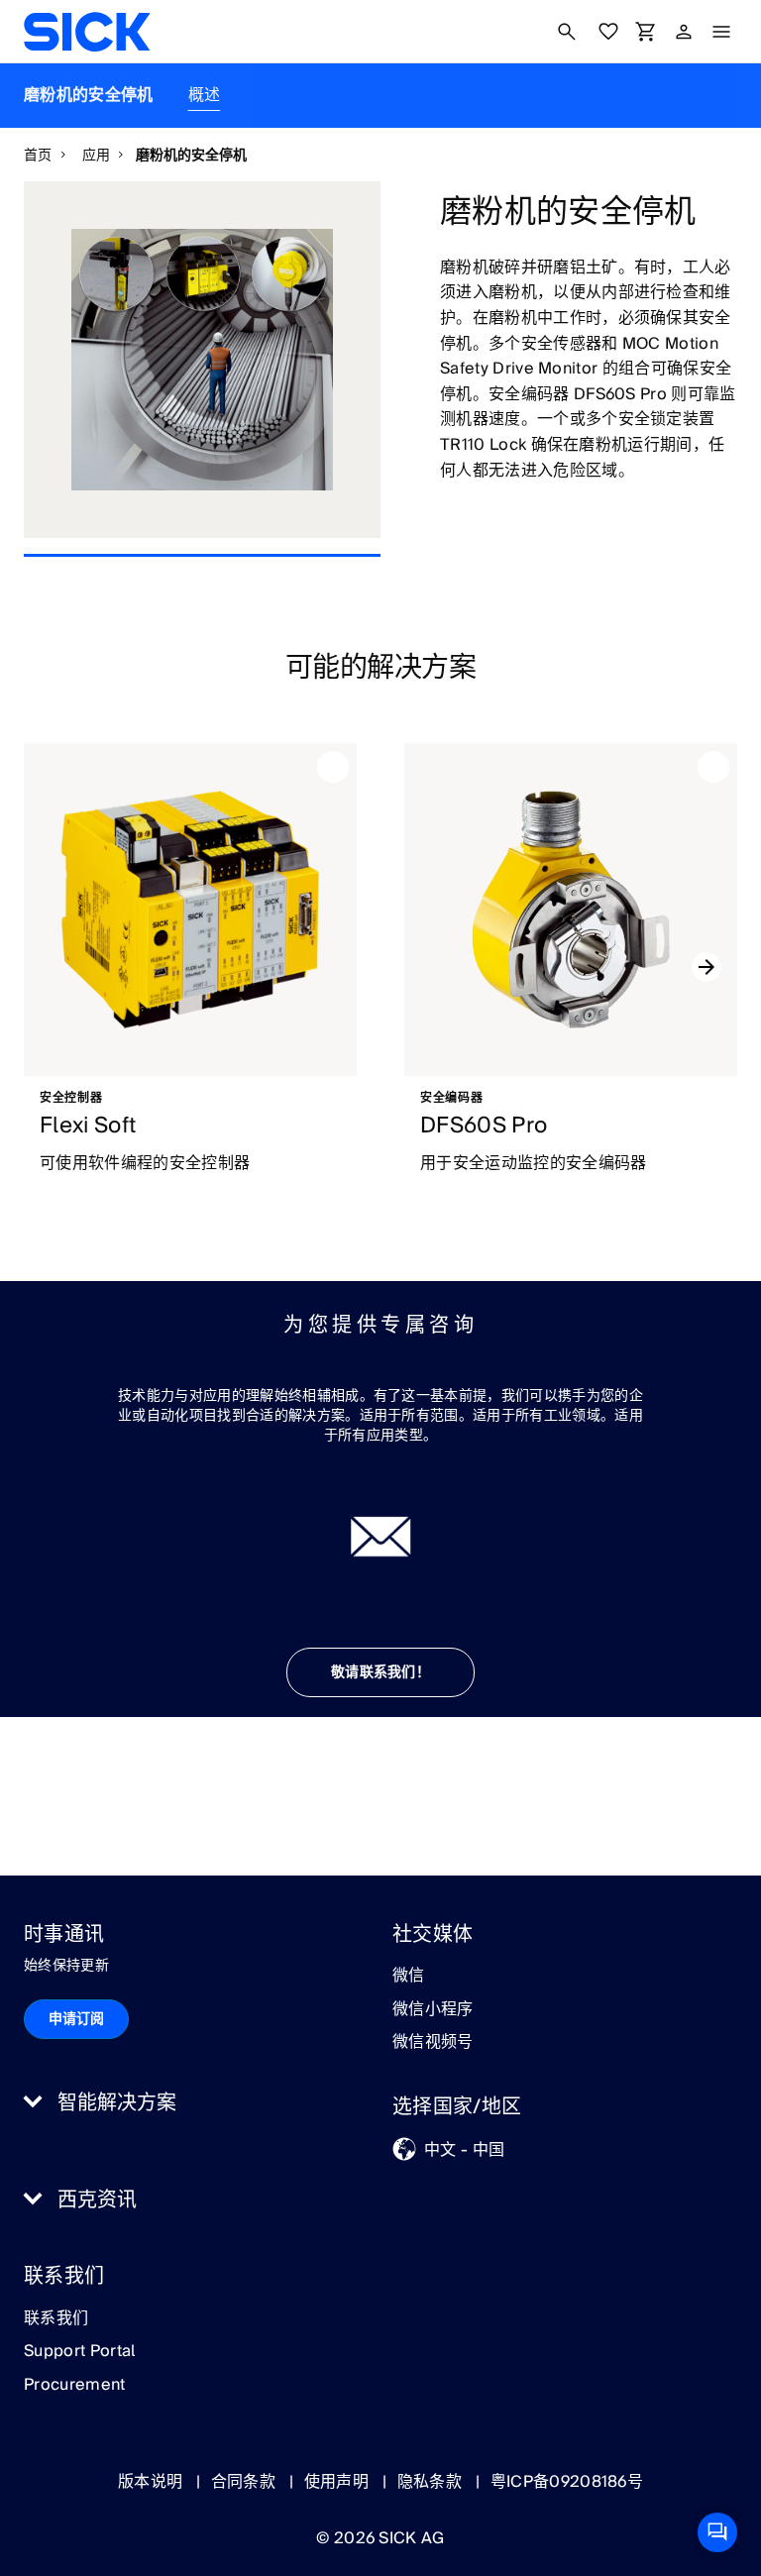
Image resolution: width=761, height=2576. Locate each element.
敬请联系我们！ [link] (380, 1672)
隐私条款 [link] (432, 2482)
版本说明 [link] (153, 2482)
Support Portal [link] (79, 2352)
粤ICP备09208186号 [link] (567, 2482)
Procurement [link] (75, 2386)
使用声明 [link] (339, 2482)
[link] (87, 32)
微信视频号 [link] (433, 2043)
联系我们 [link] (56, 2319)
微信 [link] (409, 1977)
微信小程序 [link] (433, 2010)
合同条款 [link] (246, 2482)
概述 (205, 95)
